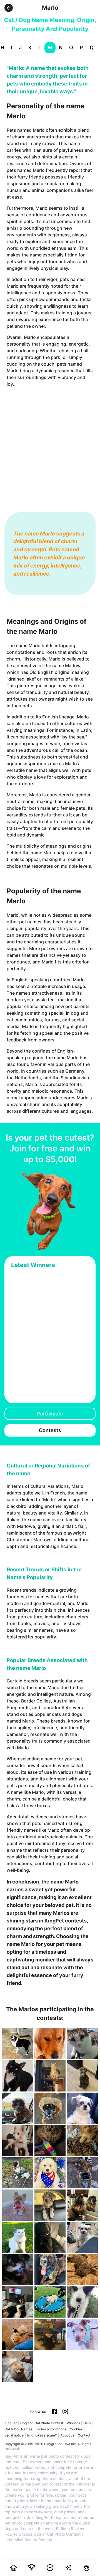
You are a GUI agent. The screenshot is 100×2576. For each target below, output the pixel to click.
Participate (50, 1414)
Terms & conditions (51, 2429)
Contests (50, 1430)
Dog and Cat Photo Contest (42, 2423)
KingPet (11, 2423)
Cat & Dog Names (18, 2429)
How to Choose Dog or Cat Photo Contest (42, 2534)
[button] (9, 8)
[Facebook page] (54, 2411)
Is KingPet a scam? (42, 2435)
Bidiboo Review (70, 2529)
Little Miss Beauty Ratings (28, 2540)
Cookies (76, 2429)
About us (67, 2435)
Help (87, 2423)
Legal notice (14, 2435)
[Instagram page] (65, 2411)
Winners (73, 2423)
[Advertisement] (50, 444)
